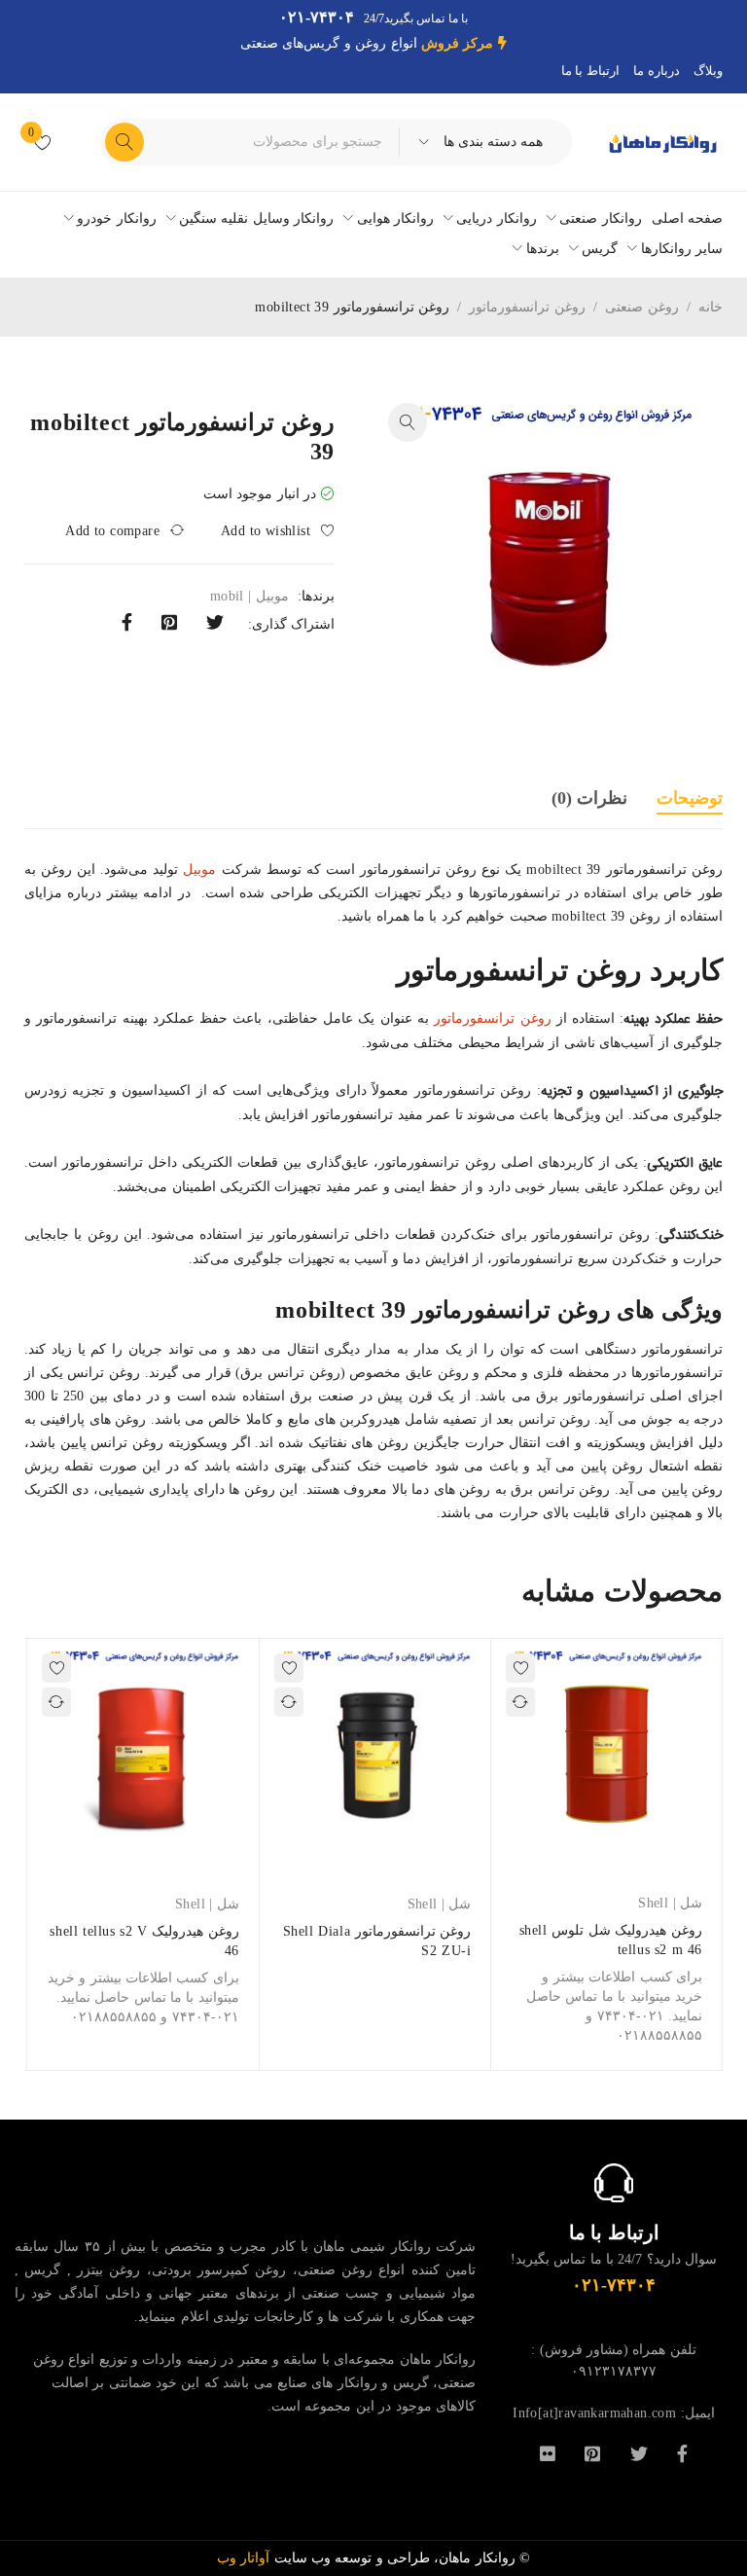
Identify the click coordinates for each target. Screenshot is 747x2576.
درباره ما (656, 71)
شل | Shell (670, 1903)
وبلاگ (708, 71)
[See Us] (592, 2452)
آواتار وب (246, 2558)
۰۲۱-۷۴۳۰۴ (317, 17)
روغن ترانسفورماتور (527, 307)
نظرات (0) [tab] (589, 798)
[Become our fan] (682, 2452)
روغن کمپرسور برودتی (219, 2270)
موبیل (199, 870)
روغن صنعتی (641, 307)
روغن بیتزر (108, 2270)
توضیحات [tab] (690, 798)
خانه (711, 307)
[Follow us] (639, 2452)
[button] (408, 422)
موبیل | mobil (249, 596)
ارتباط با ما (590, 71)
